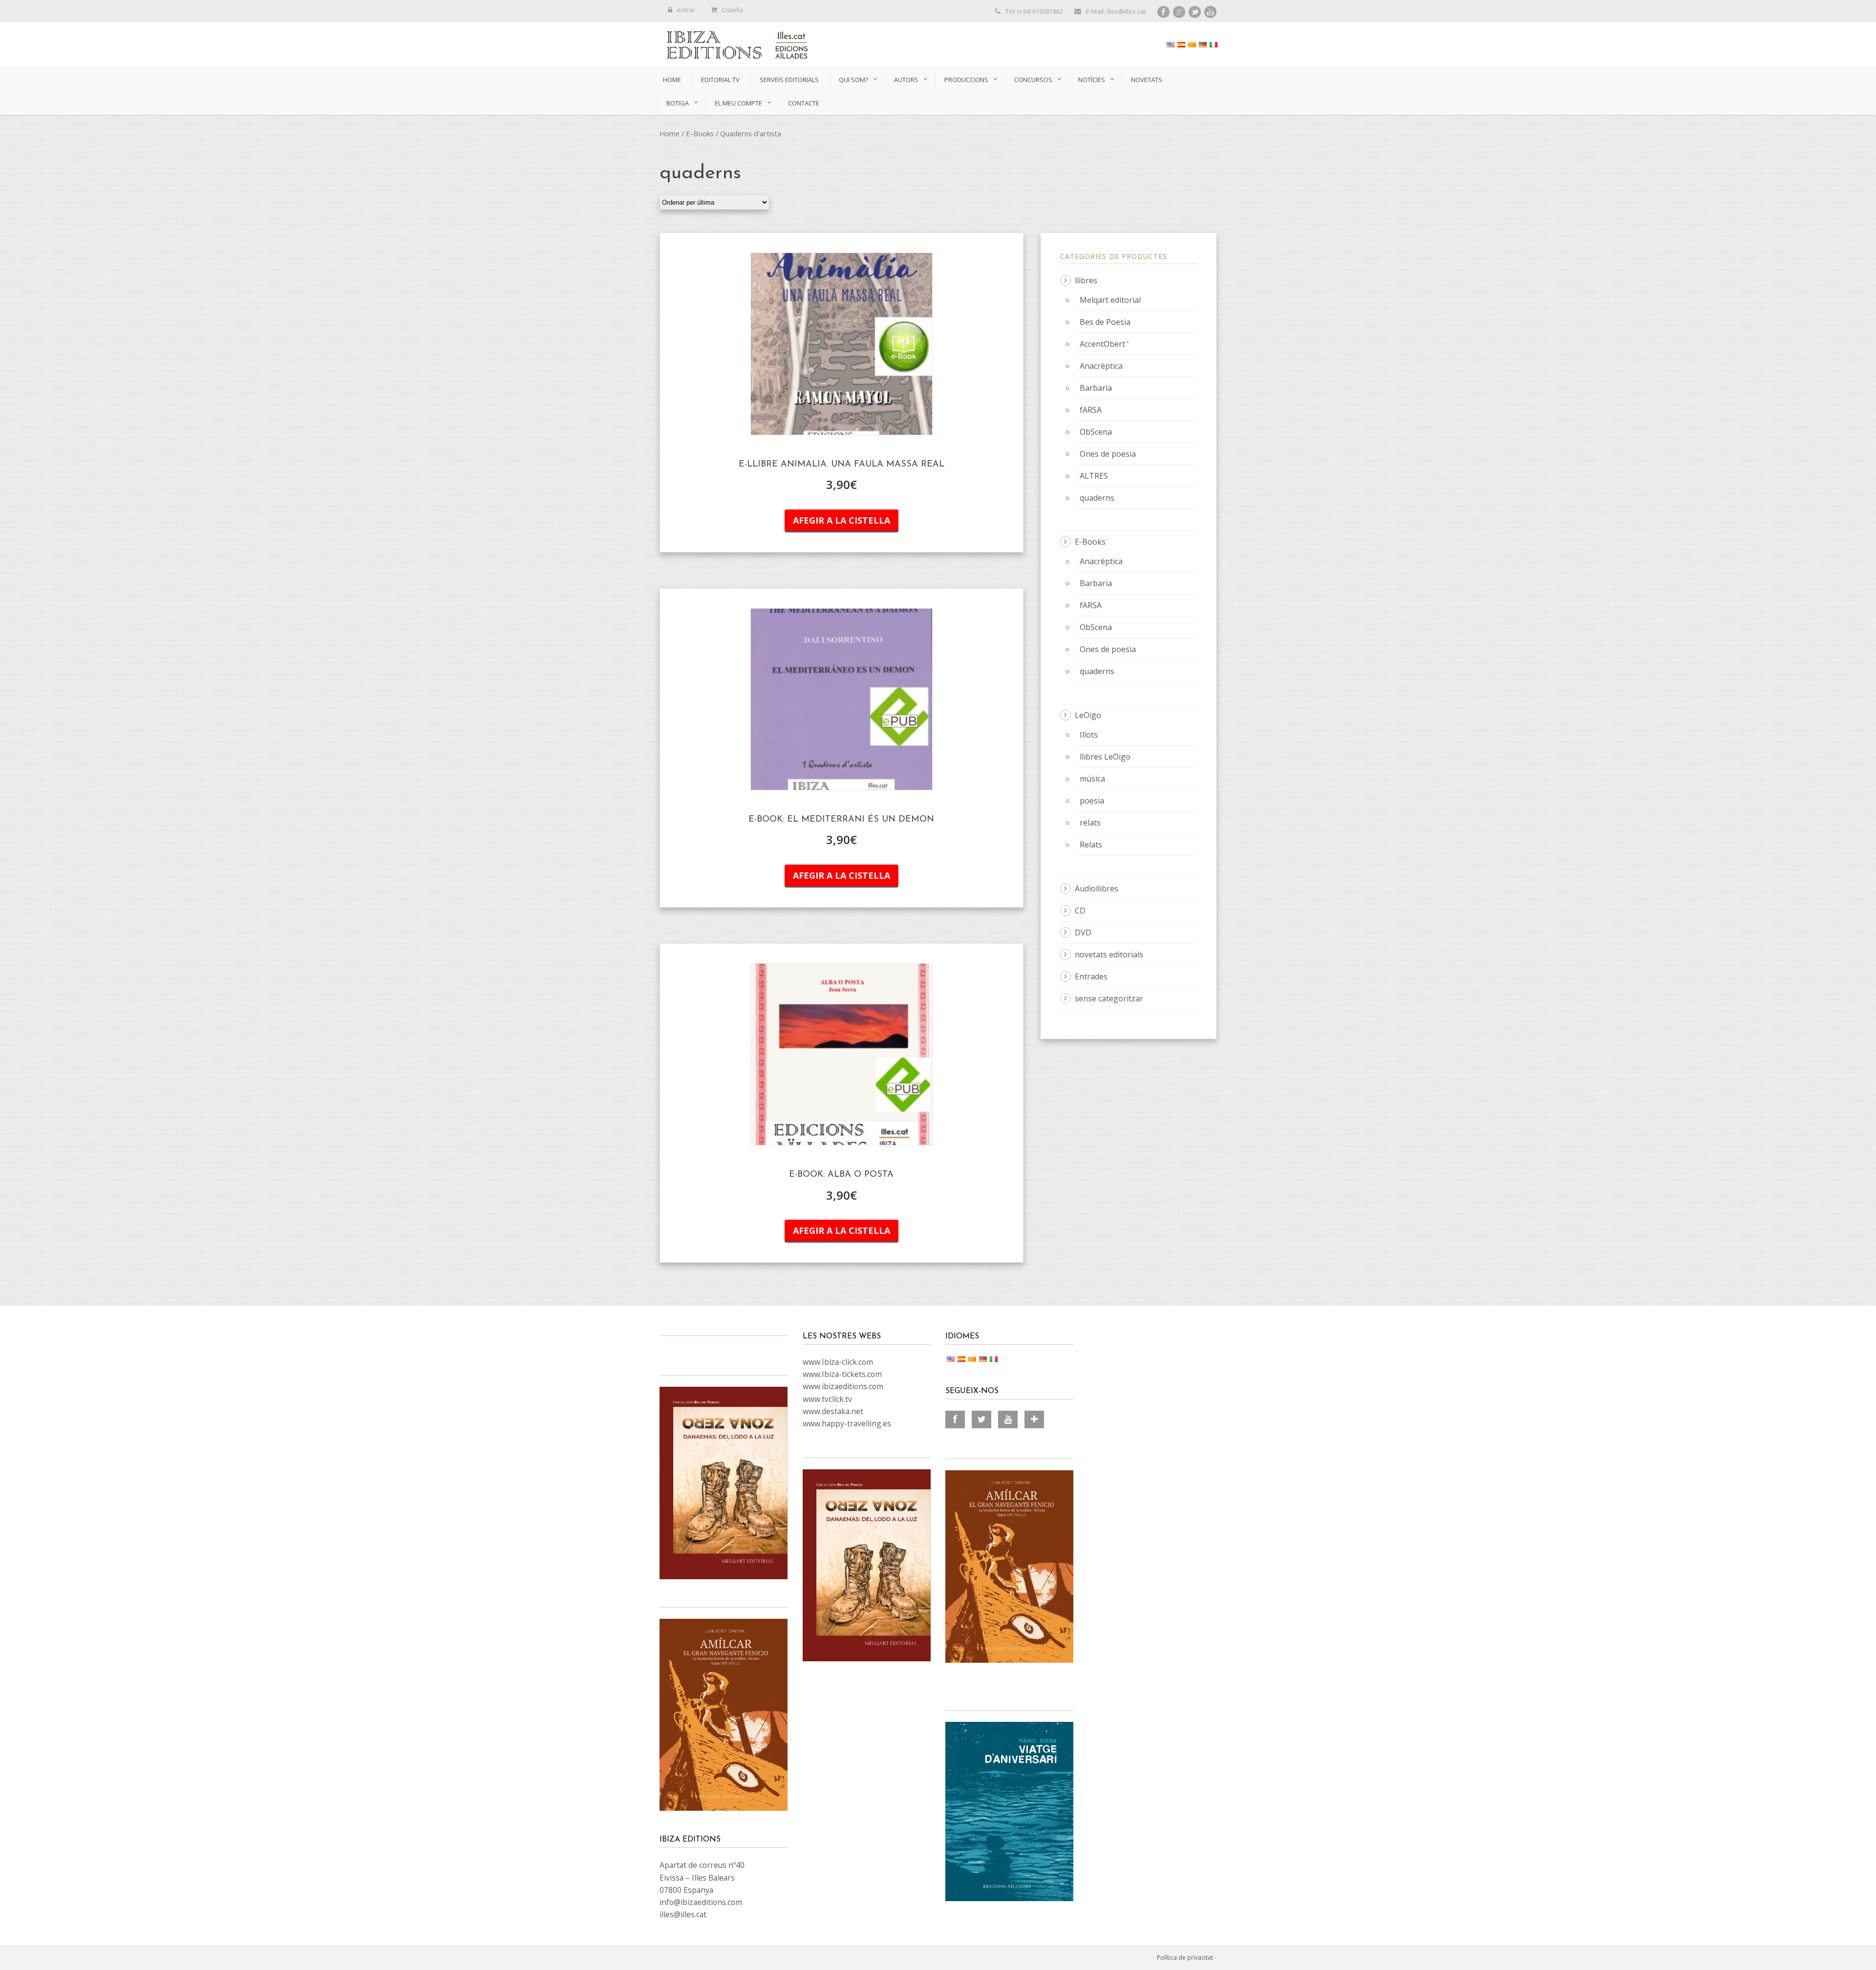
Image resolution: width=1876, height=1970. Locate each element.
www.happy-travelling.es (847, 1423)
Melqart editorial (1110, 300)
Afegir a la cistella (842, 520)
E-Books (700, 133)
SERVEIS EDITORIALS (789, 80)
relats (1090, 823)
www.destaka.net (833, 1411)
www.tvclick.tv (827, 1399)
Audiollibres (1097, 889)
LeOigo (1088, 715)
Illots (1089, 735)
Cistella (732, 10)
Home (672, 80)
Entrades (1091, 976)
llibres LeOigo (1105, 757)
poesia (1092, 801)
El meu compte (738, 103)
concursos (1033, 80)
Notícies (1092, 80)
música (1092, 779)
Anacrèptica (1101, 366)
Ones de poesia (1108, 454)
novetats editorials (1109, 954)
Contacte (804, 103)
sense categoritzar (1109, 998)
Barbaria (1096, 388)
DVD (1083, 932)
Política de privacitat (1185, 1958)
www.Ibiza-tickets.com (842, 1374)
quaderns (1097, 498)
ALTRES (1094, 476)
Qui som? (853, 80)
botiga (678, 103)
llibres (1086, 280)
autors (906, 80)
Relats (1091, 845)
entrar (686, 10)
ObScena (1096, 432)
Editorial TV (720, 80)
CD (1080, 911)
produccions (966, 80)
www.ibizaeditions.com (843, 1386)
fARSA (1091, 410)
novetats (1147, 80)
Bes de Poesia (1105, 322)
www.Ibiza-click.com (838, 1362)
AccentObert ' (1104, 344)
